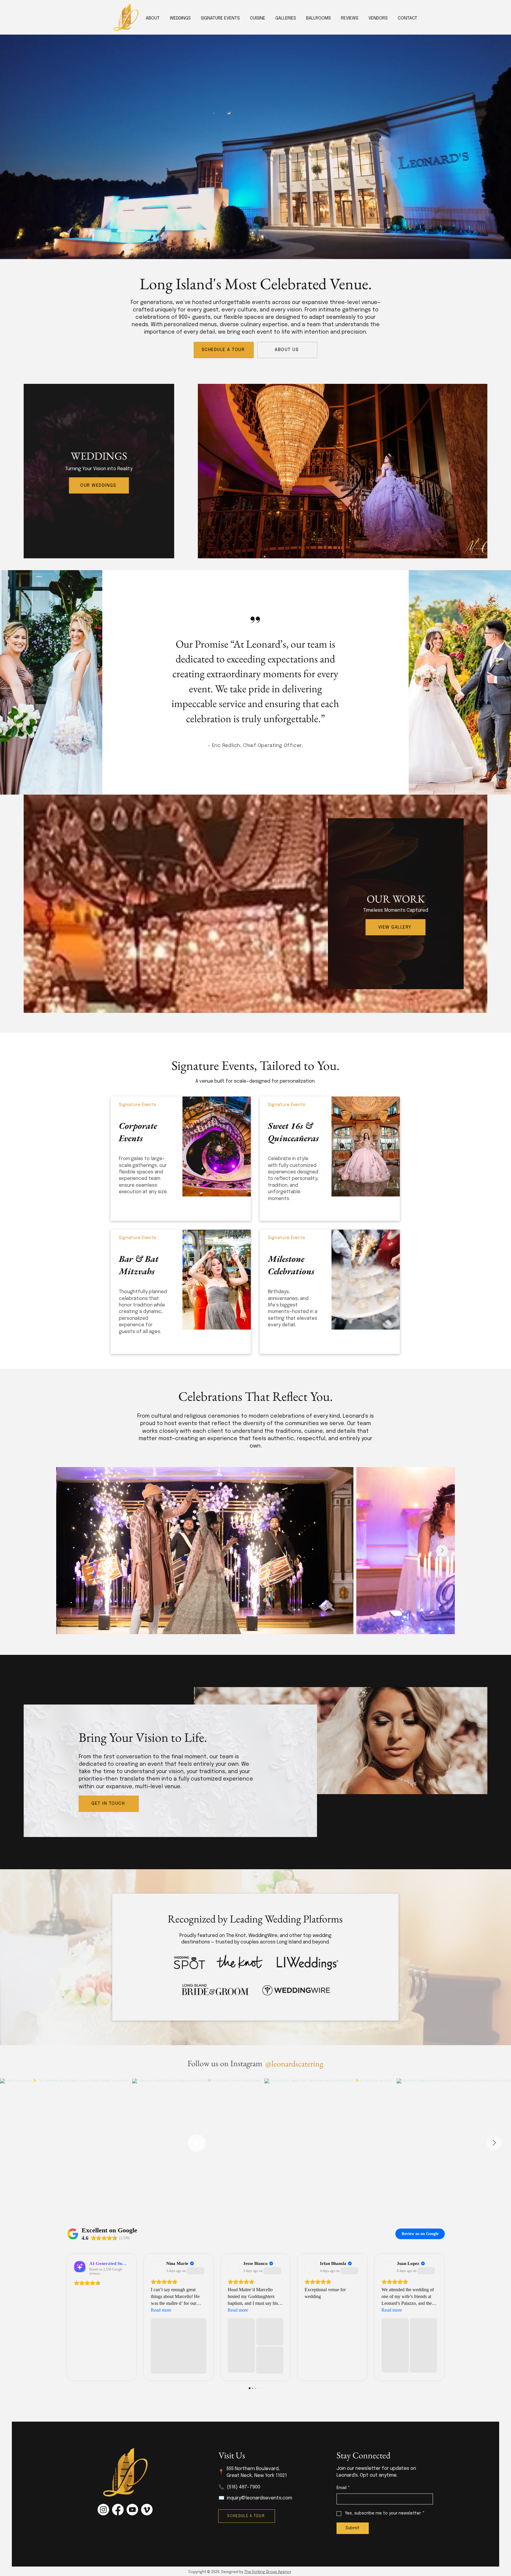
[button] (258, 18)
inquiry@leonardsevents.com (259, 2498)
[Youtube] (132, 2510)
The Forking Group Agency (268, 2572)
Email (343, 2488)
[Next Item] (442, 1551)
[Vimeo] (147, 2510)
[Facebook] (118, 2510)
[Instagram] (103, 2510)
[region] (181, 1159)
